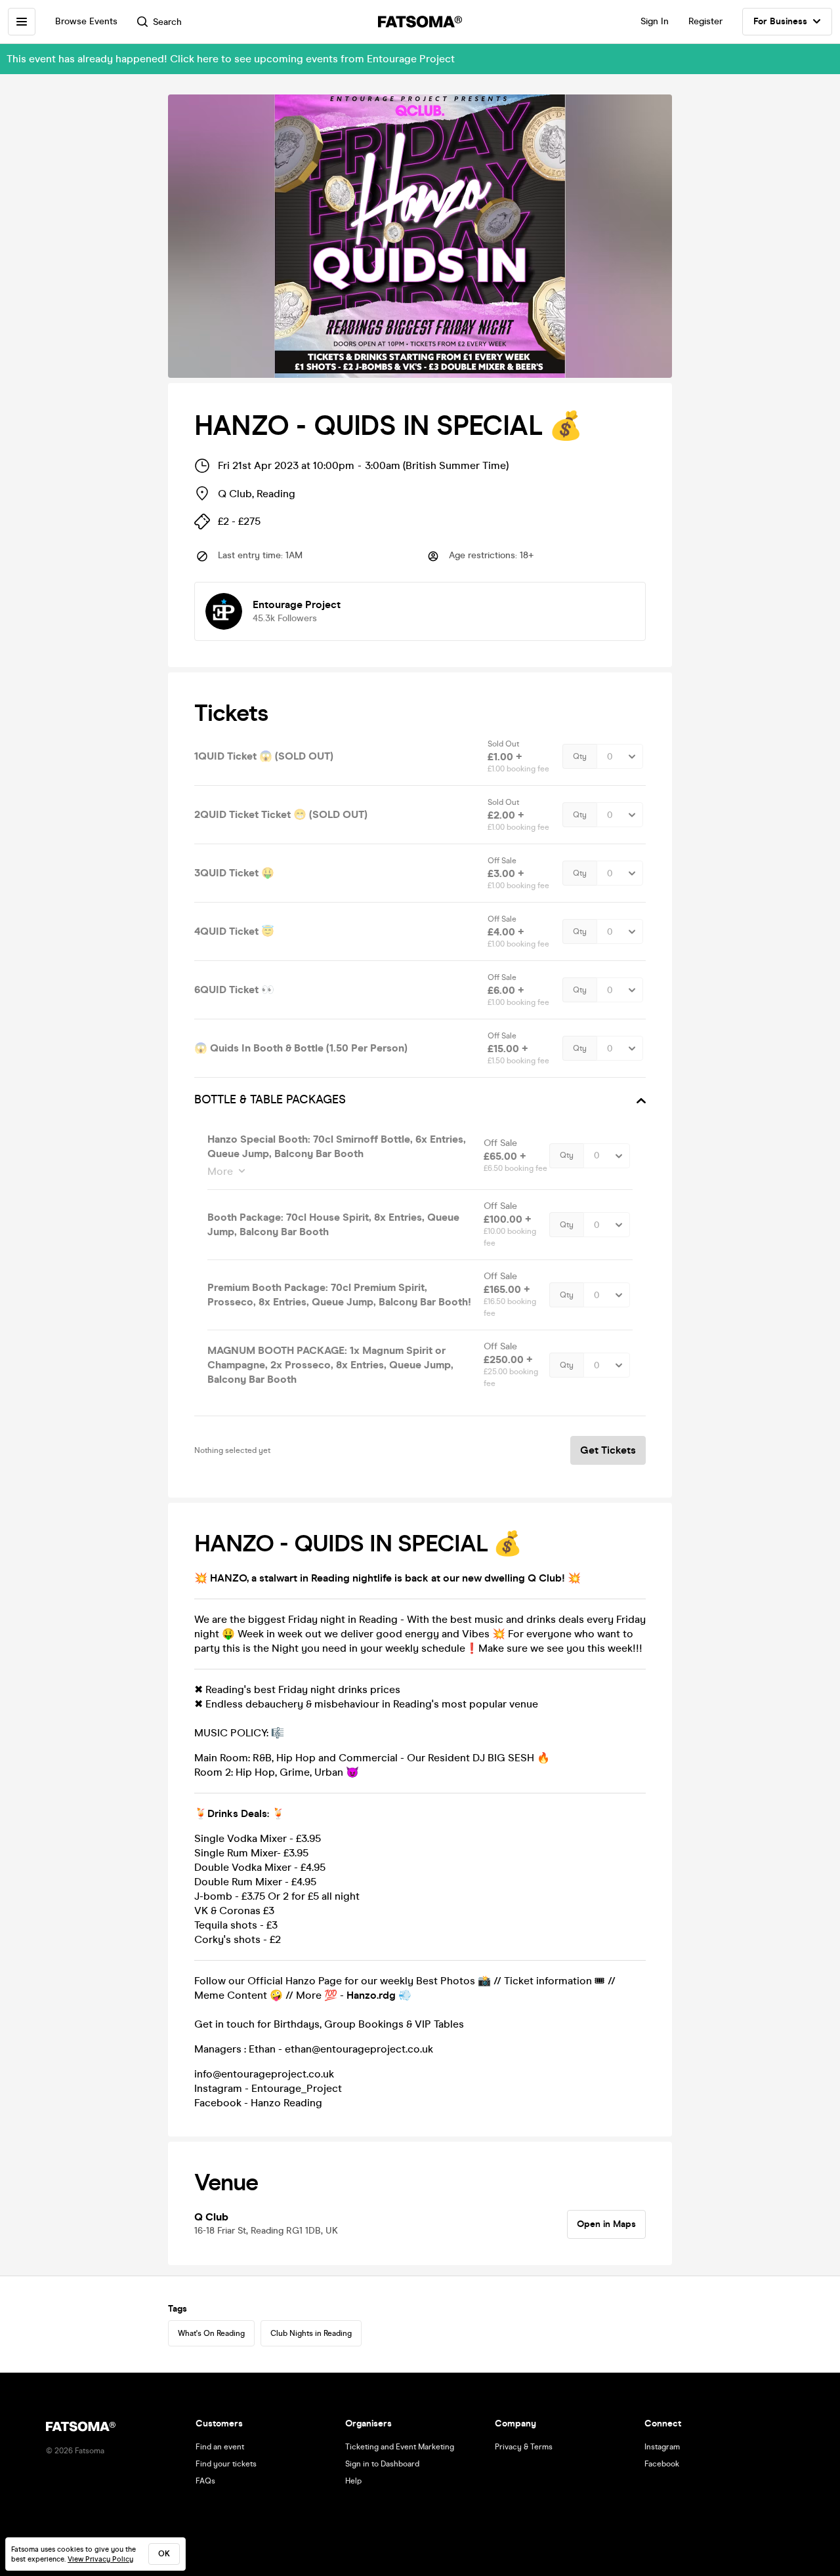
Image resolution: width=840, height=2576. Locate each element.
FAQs (205, 2481)
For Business (780, 21)
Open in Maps (606, 2224)
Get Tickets (608, 1450)
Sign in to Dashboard (382, 2464)
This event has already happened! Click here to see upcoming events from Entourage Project (231, 59)
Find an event (220, 2447)
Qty (580, 756)
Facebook (662, 2464)
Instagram (662, 2447)
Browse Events (86, 21)
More (220, 1171)
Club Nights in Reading (311, 2333)
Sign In (655, 21)
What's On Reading (211, 2333)
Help (353, 2481)
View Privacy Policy (100, 2559)
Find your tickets (226, 2464)
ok (164, 2554)
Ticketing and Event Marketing (400, 2447)
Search (167, 22)
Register (705, 21)
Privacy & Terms (524, 2447)
